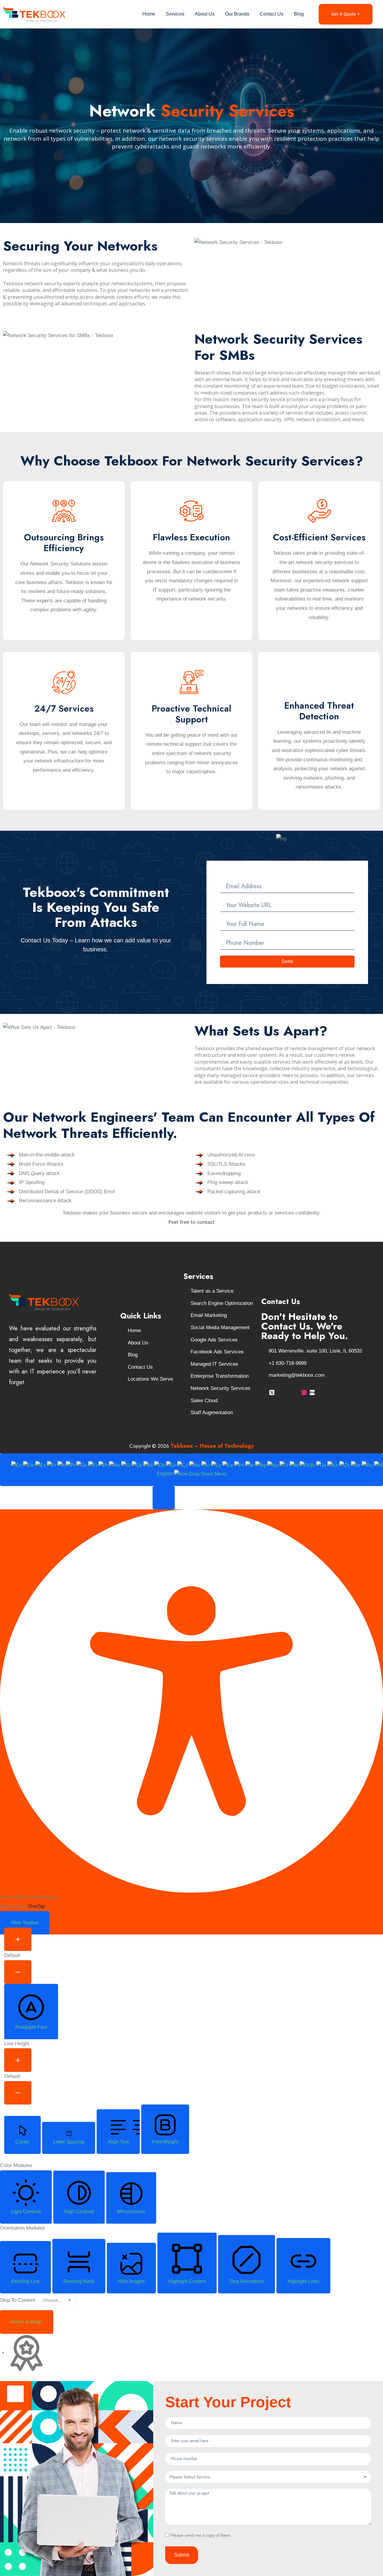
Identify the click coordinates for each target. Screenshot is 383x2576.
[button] (164, 1498)
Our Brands (237, 14)
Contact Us (272, 14)
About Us (205, 14)
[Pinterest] (296, 1392)
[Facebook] (264, 1392)
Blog (299, 14)
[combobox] (191, 1470)
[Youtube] (280, 1392)
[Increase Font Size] (18, 1939)
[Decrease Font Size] (18, 1972)
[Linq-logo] (312, 1392)
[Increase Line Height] (18, 2060)
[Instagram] (304, 1392)
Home (149, 14)
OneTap (36, 1906)
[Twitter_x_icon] (272, 1392)
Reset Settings (27, 2322)
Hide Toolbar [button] (25, 1923)
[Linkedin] (288, 1392)
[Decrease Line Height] (18, 2093)
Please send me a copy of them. (201, 2535)
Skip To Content (18, 2300)
